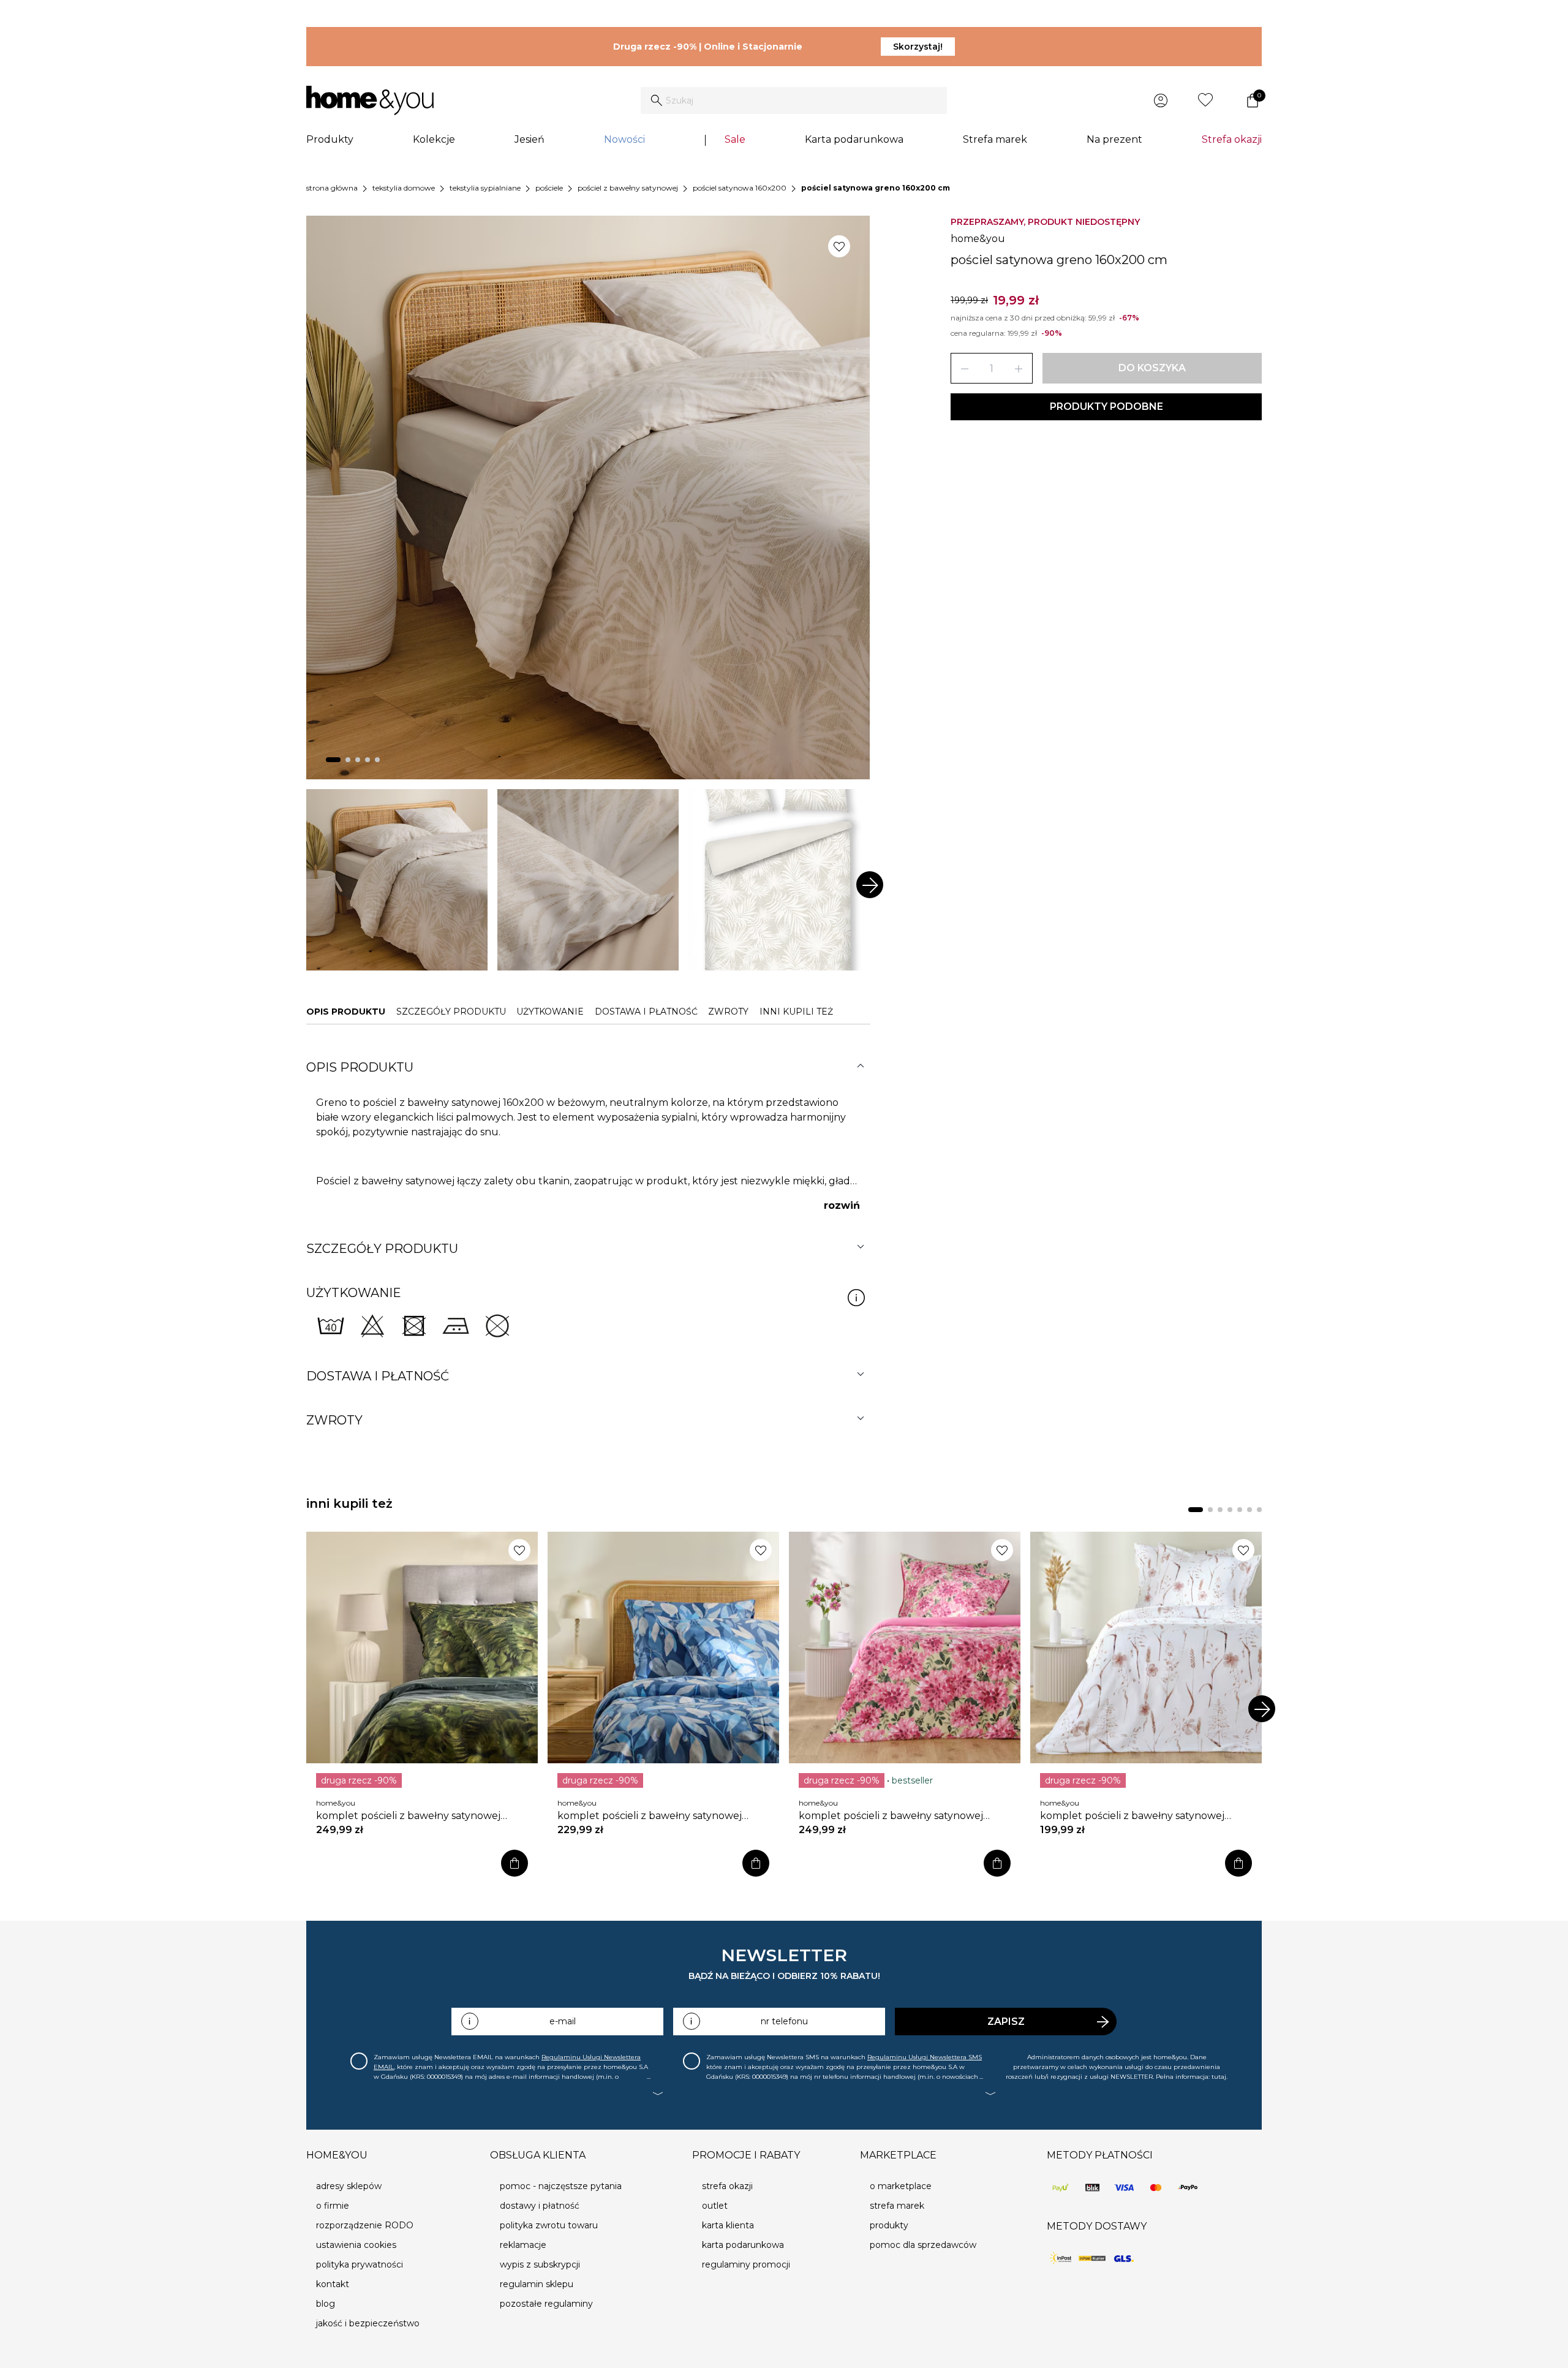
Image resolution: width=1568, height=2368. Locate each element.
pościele (549, 188)
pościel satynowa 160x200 (740, 188)
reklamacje (523, 2245)
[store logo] (370, 100)
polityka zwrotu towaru (549, 2225)
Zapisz (1006, 2022)
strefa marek (897, 2206)
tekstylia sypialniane (485, 188)
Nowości (624, 139)
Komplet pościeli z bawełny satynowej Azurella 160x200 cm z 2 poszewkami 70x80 (650, 1816)
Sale (735, 139)
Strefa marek (995, 139)
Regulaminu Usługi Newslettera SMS (925, 2057)
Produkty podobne (1106, 407)
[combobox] (794, 100)
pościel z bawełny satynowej (628, 188)
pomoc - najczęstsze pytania (561, 2186)
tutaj (1219, 2077)
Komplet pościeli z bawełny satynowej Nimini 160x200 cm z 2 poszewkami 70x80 (901, 1816)
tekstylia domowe (404, 188)
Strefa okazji (1232, 139)
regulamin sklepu (537, 2284)
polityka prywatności (360, 2264)
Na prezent (1114, 139)
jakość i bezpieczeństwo (368, 2323)
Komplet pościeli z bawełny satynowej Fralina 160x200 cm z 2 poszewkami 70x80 (1143, 1816)
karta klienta (728, 2225)
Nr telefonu (784, 2021)
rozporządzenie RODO (365, 2225)
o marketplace (901, 2186)
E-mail (563, 2021)
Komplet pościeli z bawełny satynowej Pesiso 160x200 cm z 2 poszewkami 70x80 (418, 1816)
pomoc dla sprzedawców (923, 2245)
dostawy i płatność (540, 2206)
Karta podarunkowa (854, 139)
